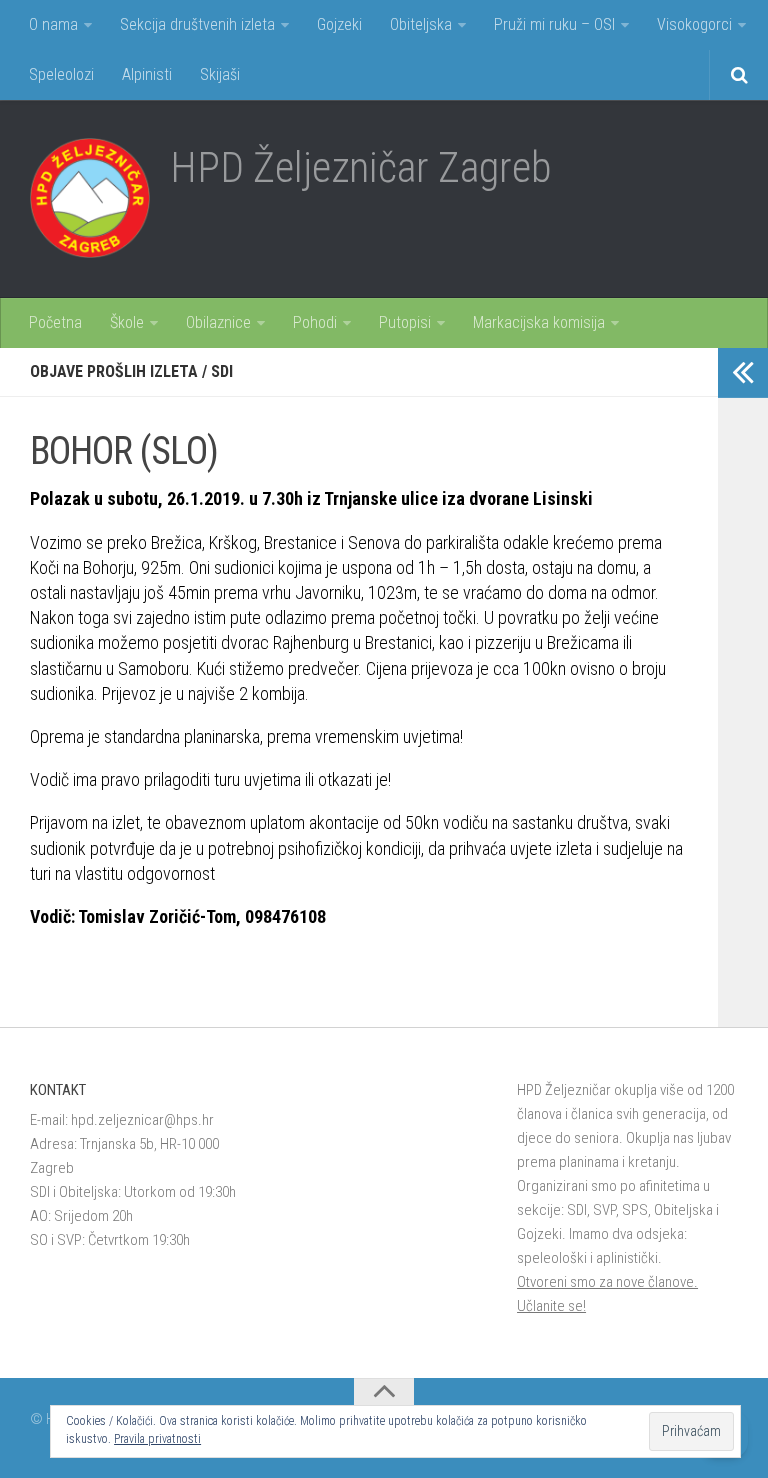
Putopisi (405, 322)
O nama (53, 24)
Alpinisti (147, 74)
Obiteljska (421, 24)
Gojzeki (339, 24)
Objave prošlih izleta (114, 371)
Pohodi (315, 322)
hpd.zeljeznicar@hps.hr (142, 1120)
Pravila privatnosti (157, 1439)
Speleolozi (61, 74)
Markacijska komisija (539, 322)
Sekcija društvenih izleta (197, 24)
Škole (127, 322)
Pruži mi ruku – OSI (554, 24)
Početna (55, 322)
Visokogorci (694, 24)
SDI (222, 371)
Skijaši (220, 74)
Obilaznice (218, 322)
